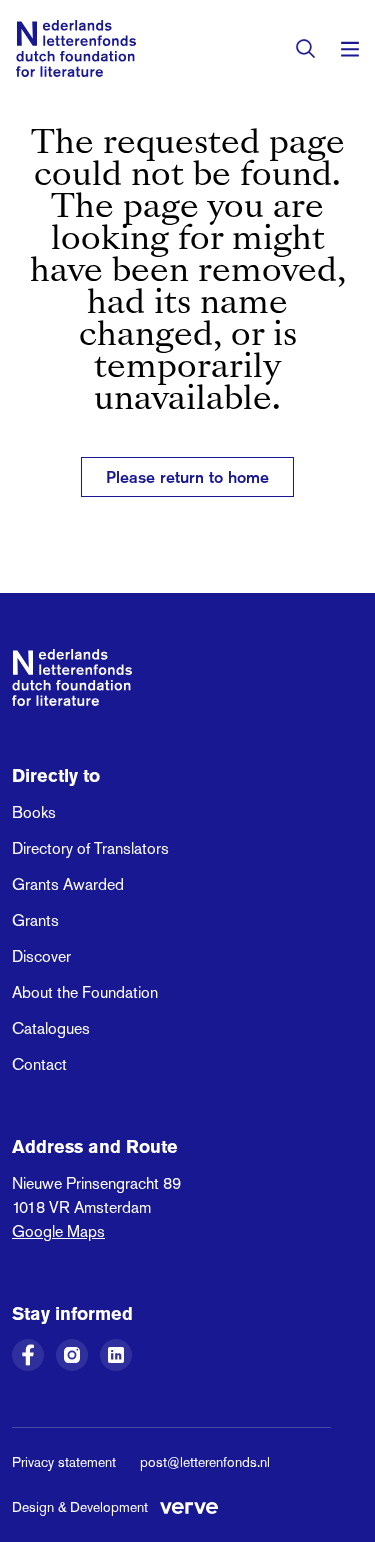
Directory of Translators (90, 848)
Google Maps (58, 1231)
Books (34, 812)
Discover (41, 956)
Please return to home (187, 477)
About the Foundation (85, 992)
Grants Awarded (68, 884)
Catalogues (51, 1028)
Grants (35, 920)
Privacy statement (64, 1462)
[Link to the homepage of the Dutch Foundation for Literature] (76, 48)
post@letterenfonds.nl (205, 1462)
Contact (39, 1064)
